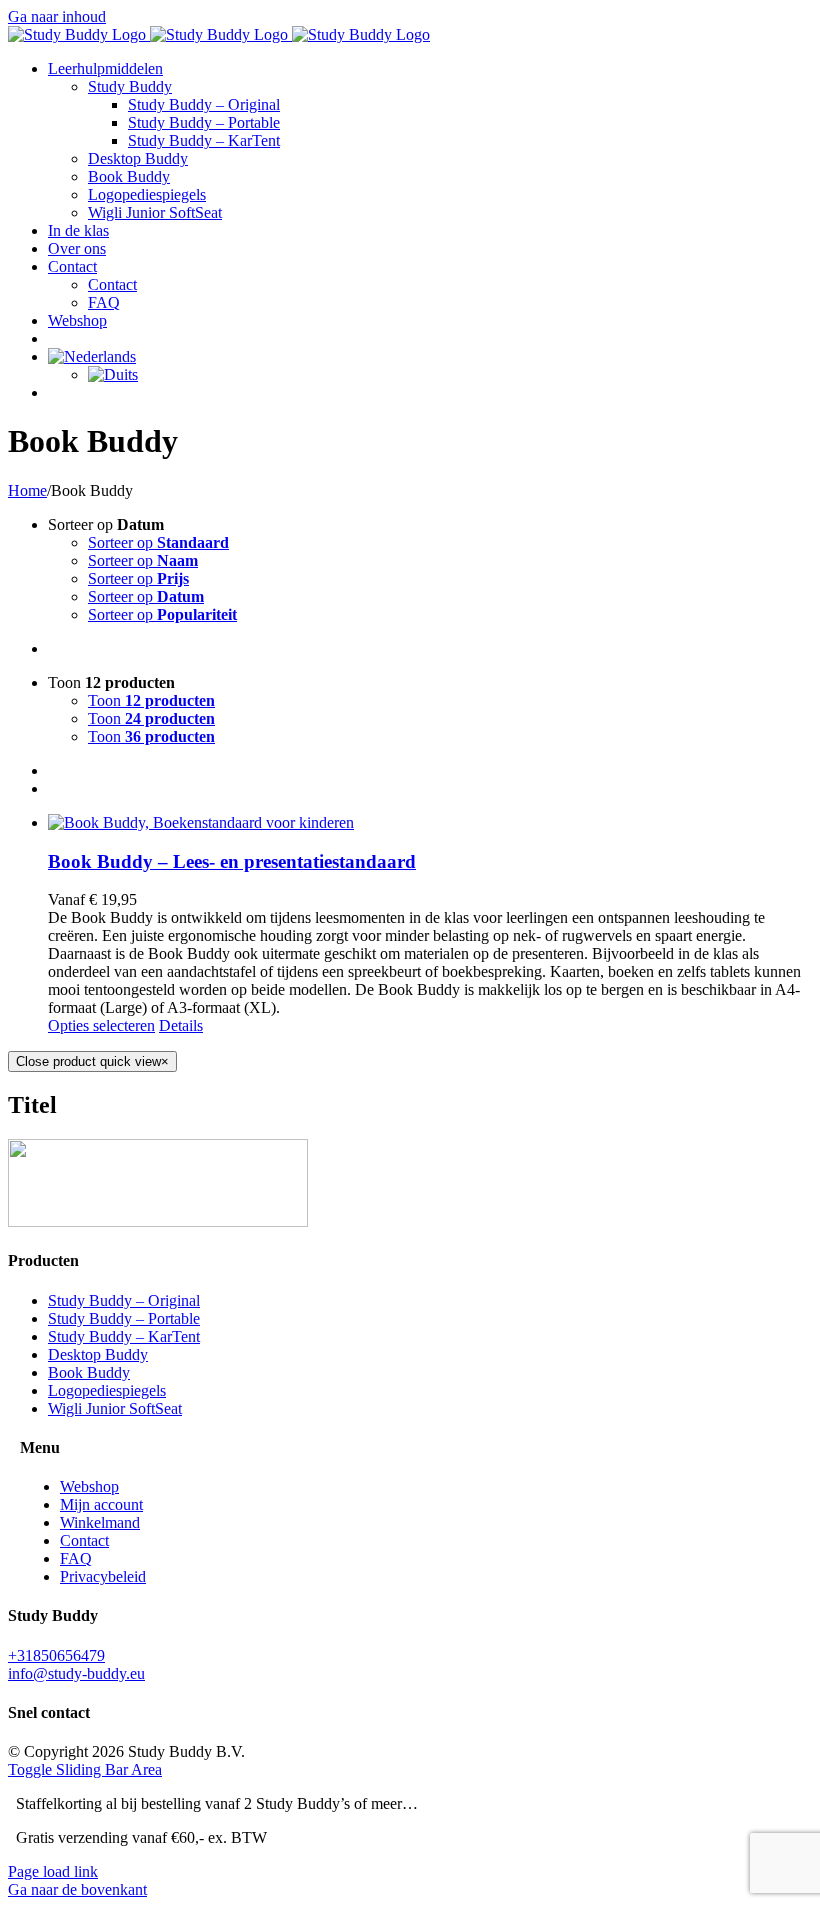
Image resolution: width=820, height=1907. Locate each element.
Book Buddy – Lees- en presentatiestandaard (232, 861)
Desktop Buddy (98, 1354)
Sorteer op (158, 542)
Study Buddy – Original (124, 1300)
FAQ (76, 1558)
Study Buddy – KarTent (124, 1336)
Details (181, 1025)
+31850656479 (56, 1655)
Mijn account (101, 1504)
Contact (84, 1540)
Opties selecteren (101, 1025)
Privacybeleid (103, 1576)
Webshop (89, 1486)
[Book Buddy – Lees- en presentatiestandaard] (430, 823)
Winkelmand (100, 1522)
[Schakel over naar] (92, 356)
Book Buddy (89, 1372)
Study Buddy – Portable (124, 1318)
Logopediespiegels (107, 1390)
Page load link (53, 1871)
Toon (151, 700)
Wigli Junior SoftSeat (115, 1408)
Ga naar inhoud (57, 16)
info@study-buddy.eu (76, 1673)
